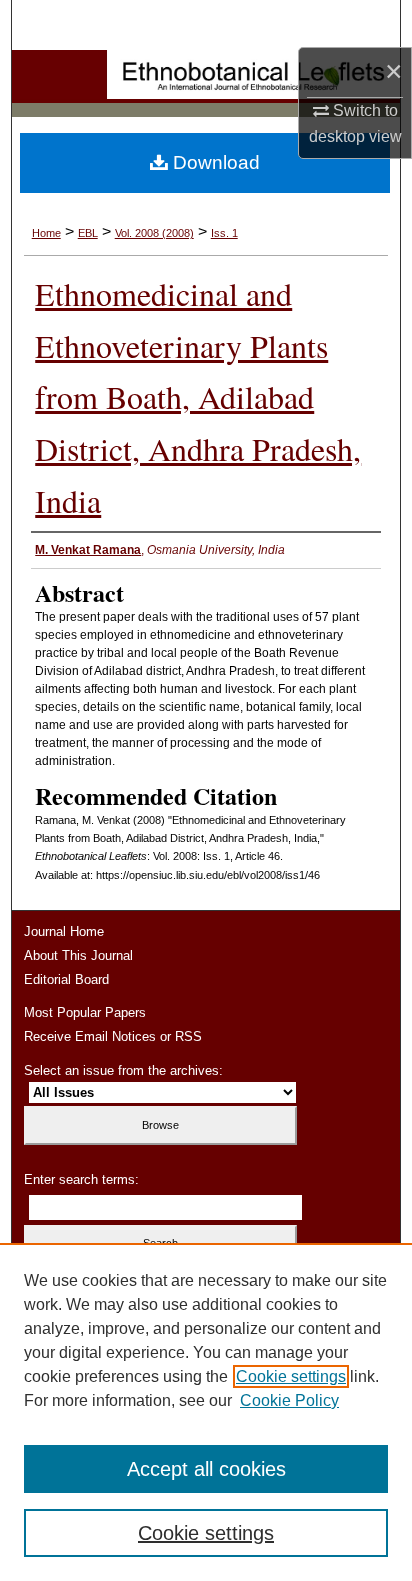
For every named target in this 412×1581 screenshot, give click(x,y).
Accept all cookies (206, 1469)
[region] (206, 1412)
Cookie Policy (289, 1400)
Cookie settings (291, 1376)
